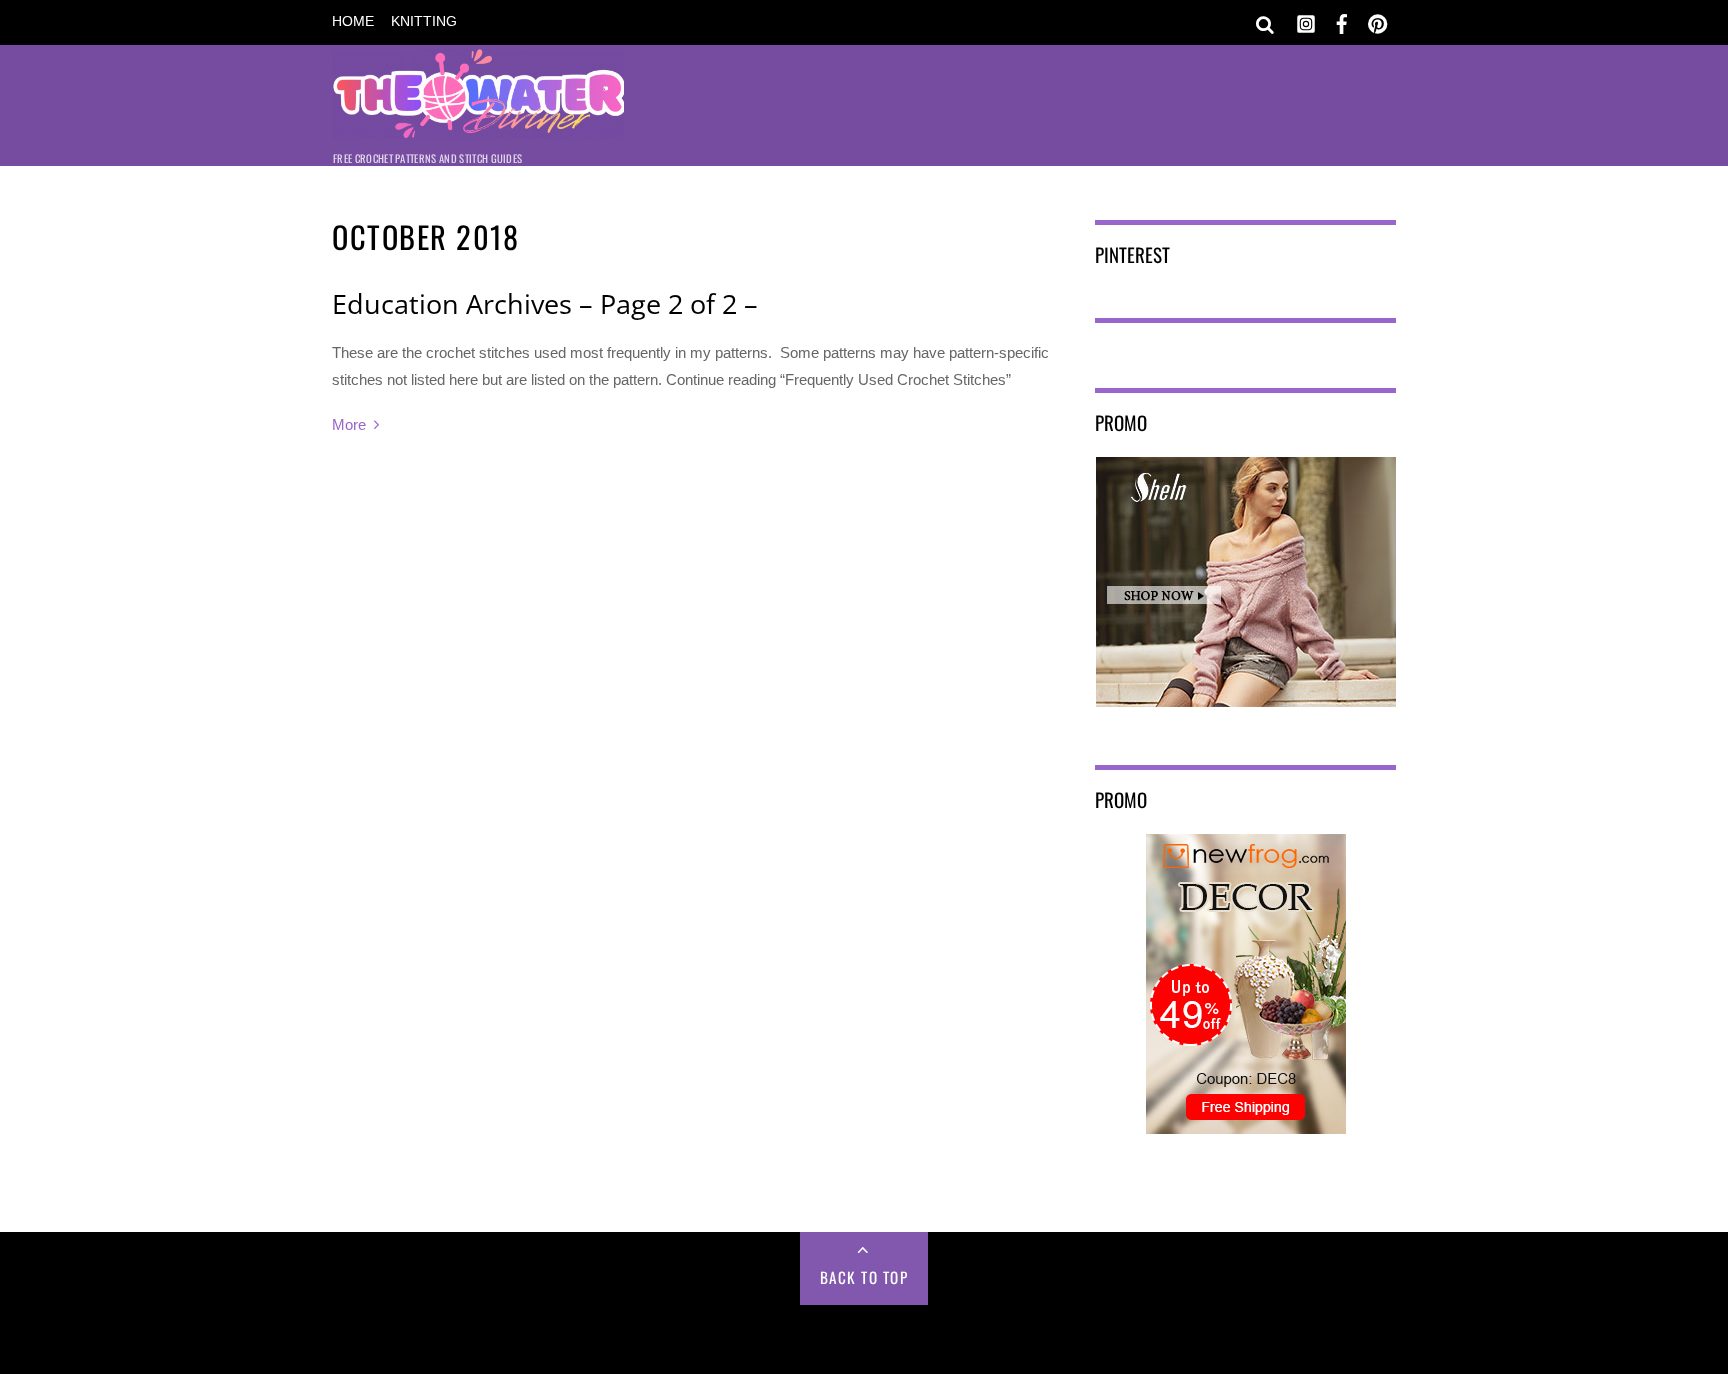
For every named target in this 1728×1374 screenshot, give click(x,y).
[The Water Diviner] (478, 125)
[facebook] (1342, 20)
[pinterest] (1378, 20)
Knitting (424, 21)
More (349, 424)
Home (353, 21)
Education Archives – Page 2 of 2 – (545, 303)
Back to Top (864, 1277)
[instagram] (1306, 20)
